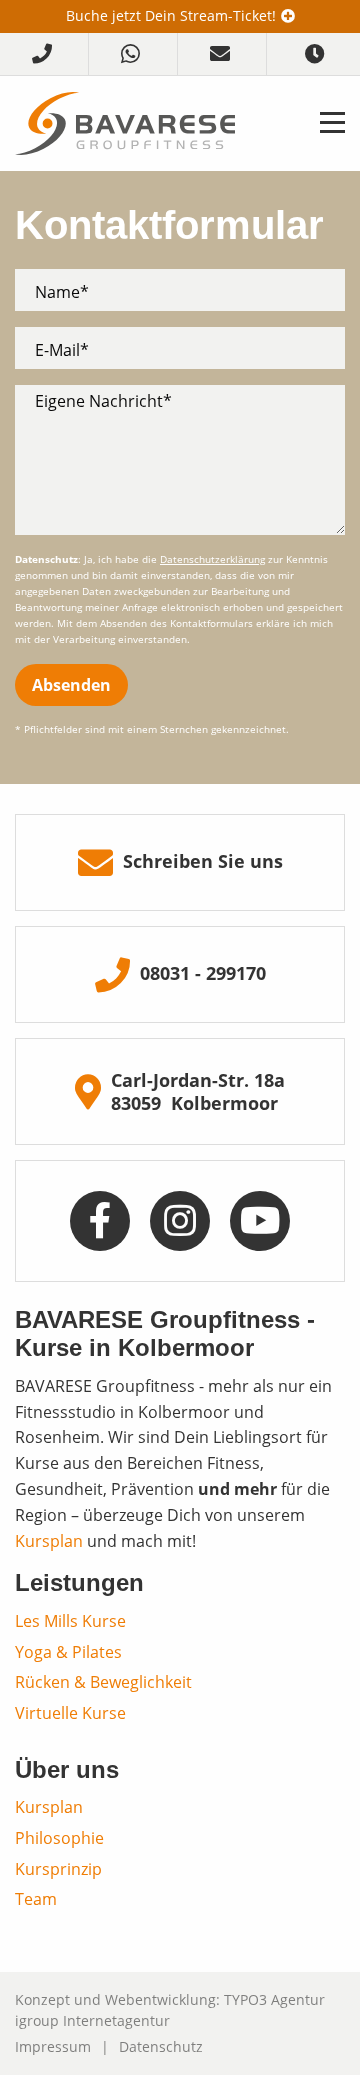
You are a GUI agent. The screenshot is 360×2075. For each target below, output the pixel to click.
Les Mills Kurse (70, 1620)
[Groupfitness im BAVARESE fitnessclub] (125, 121)
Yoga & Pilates (68, 1651)
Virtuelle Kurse (70, 1712)
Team (36, 1898)
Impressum (53, 2046)
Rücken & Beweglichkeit (103, 1681)
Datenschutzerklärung (212, 559)
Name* (62, 291)
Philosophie (59, 1837)
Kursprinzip (58, 1868)
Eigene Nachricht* (103, 400)
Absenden (71, 685)
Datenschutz (161, 2046)
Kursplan (49, 1540)
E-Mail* (62, 349)
